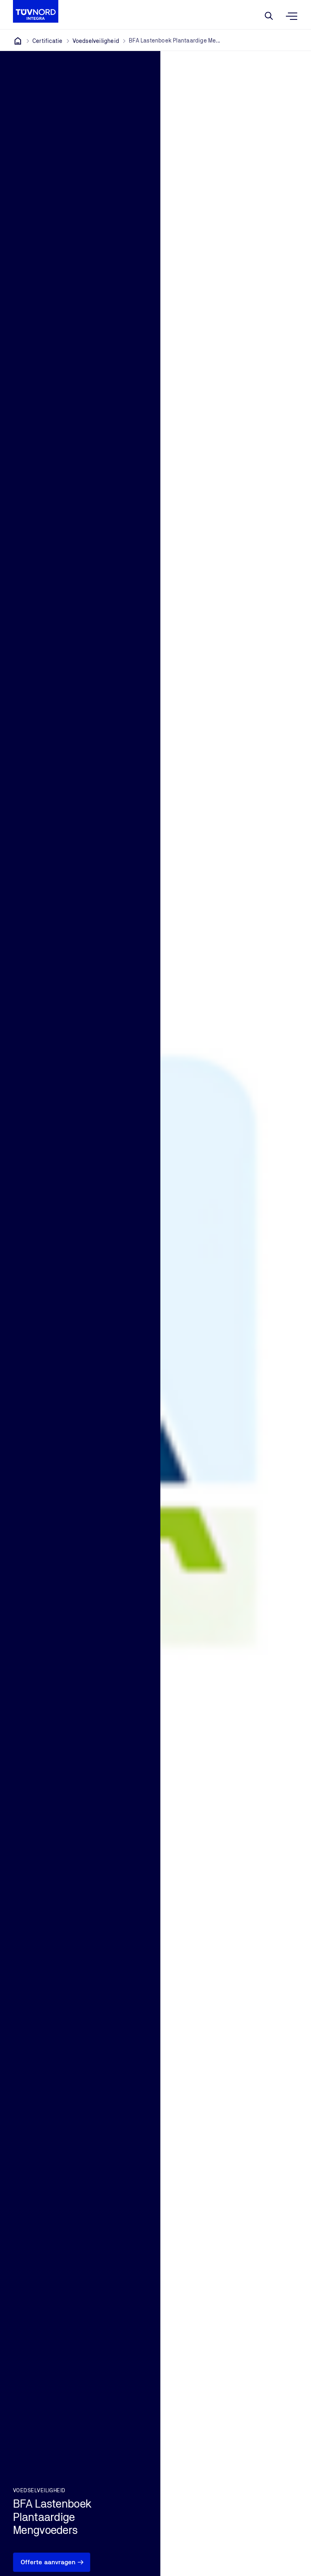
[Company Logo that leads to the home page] (36, 11)
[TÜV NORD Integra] (18, 41)
